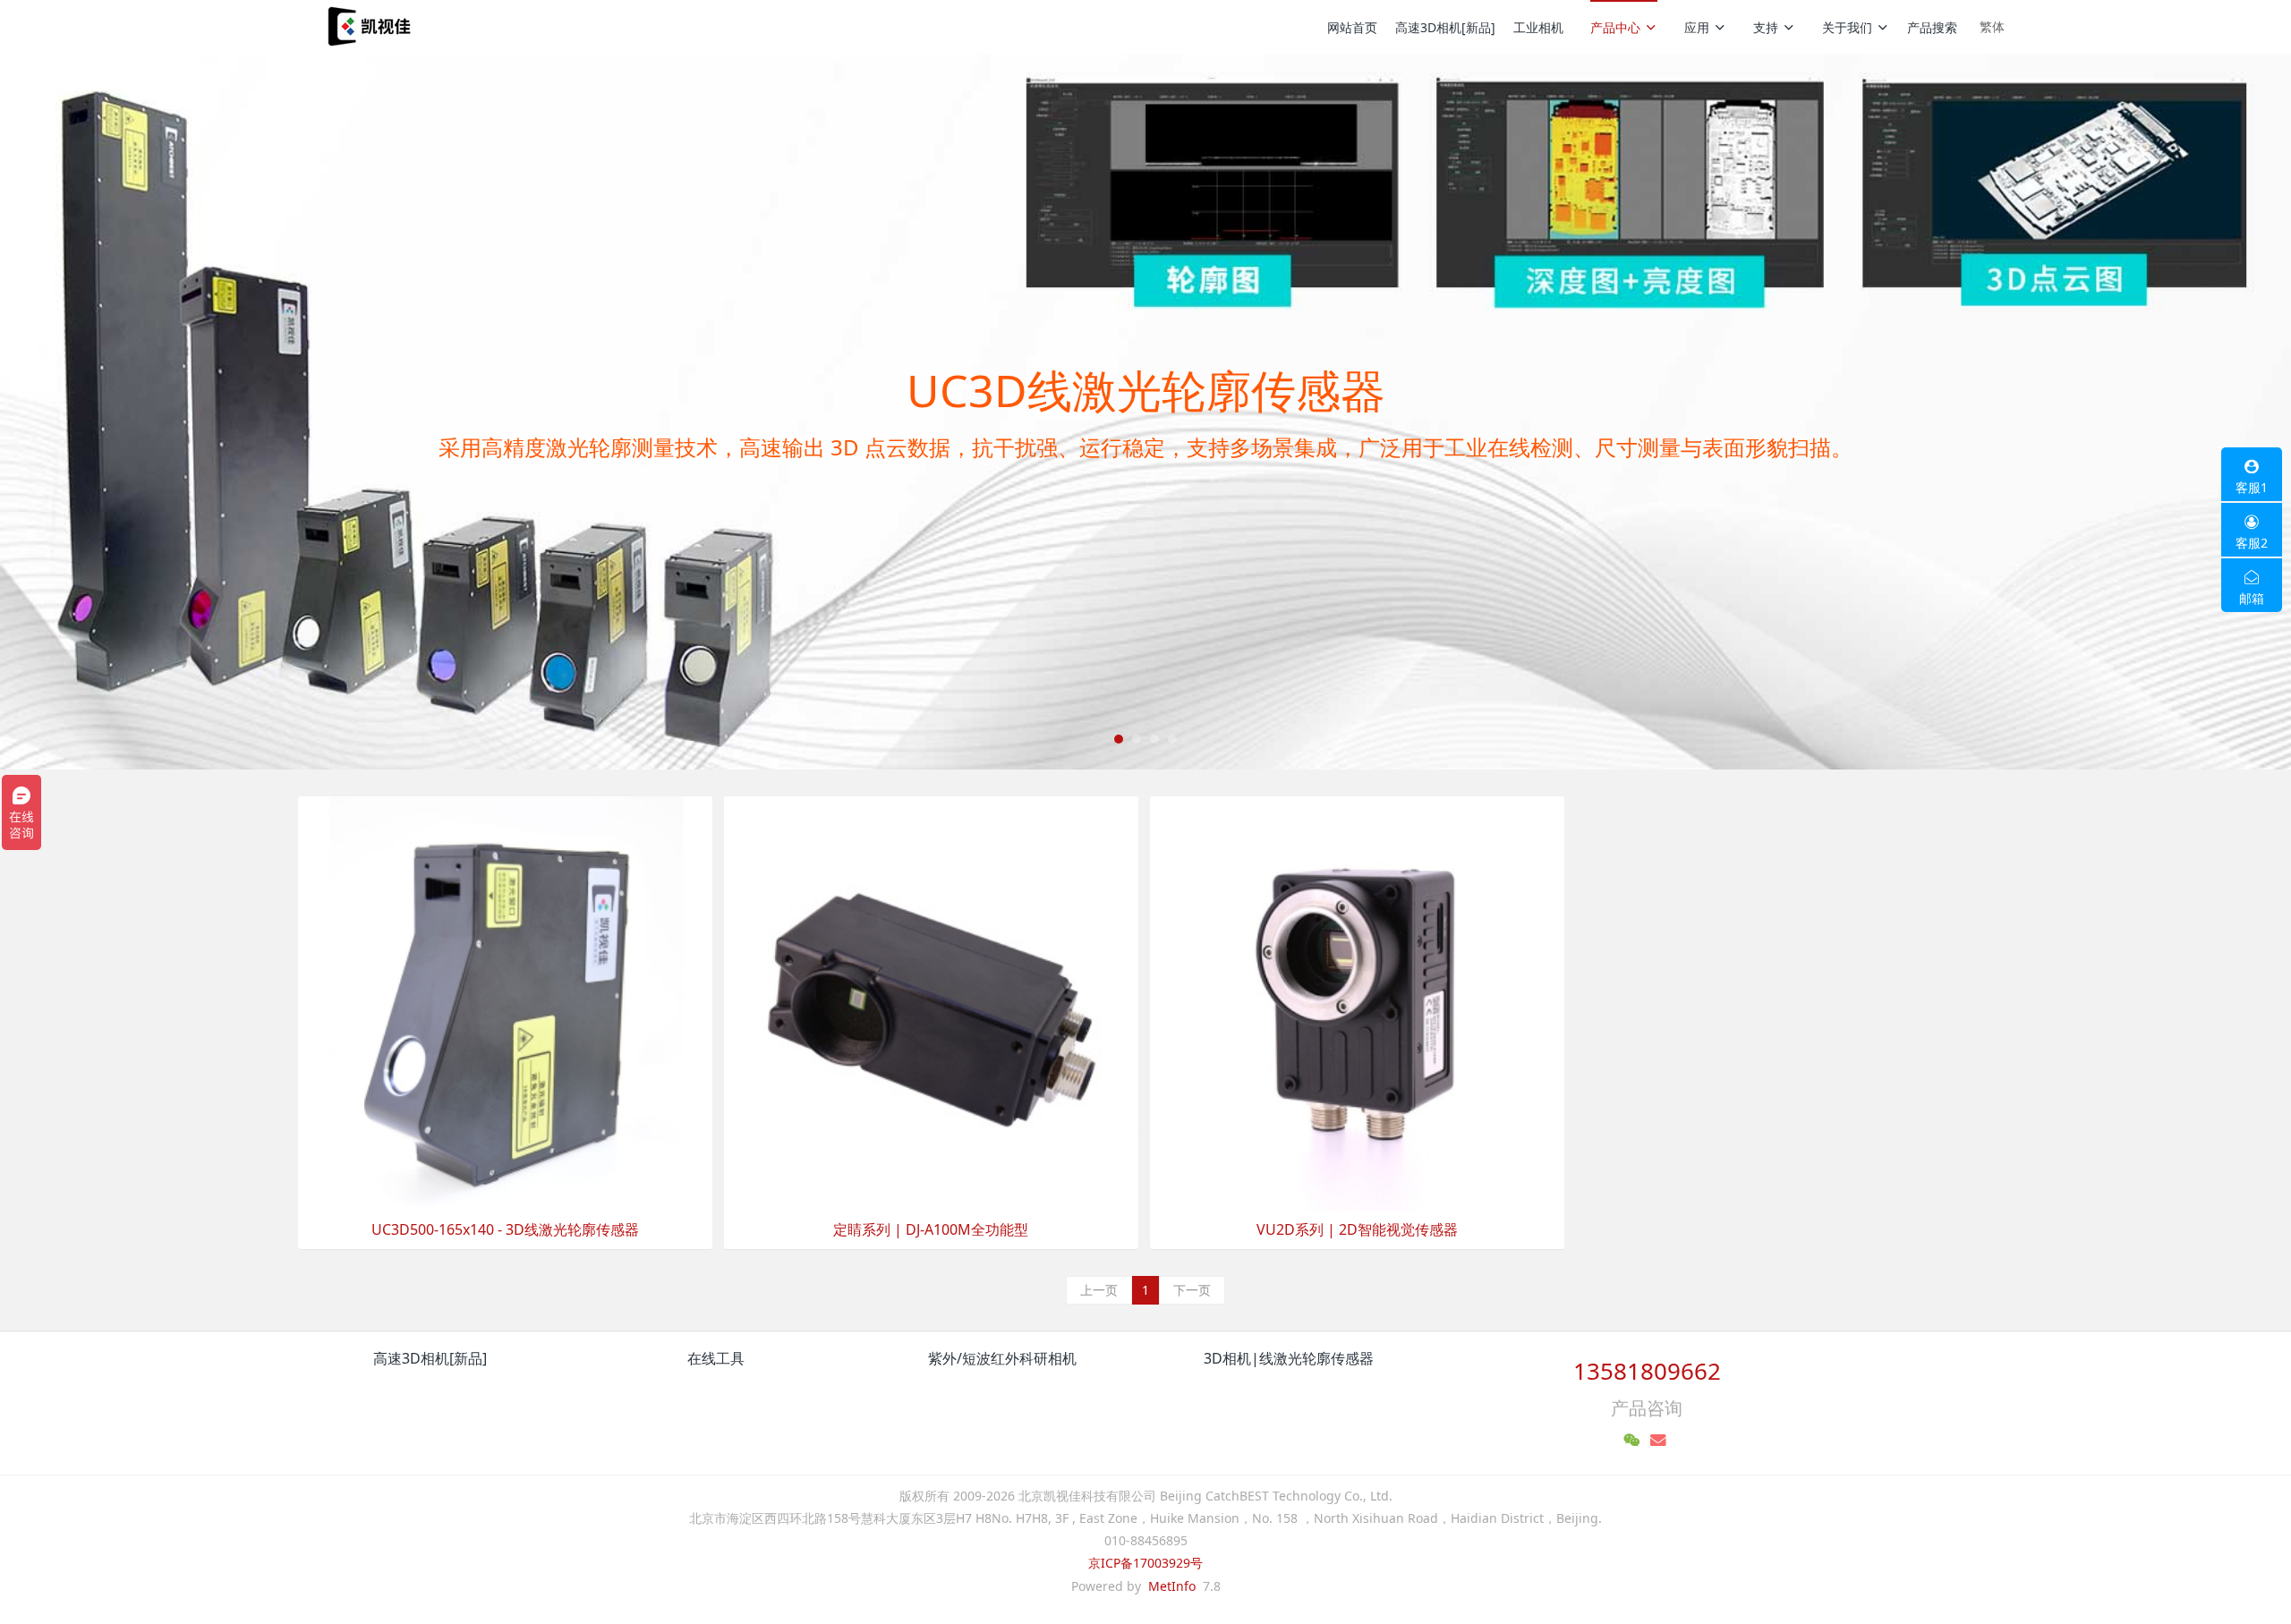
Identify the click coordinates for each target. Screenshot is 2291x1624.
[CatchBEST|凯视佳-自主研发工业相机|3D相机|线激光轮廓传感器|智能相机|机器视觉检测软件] (367, 27)
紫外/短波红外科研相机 (1002, 1358)
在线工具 (716, 1358)
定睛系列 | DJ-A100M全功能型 (931, 1230)
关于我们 (1847, 27)
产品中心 (1615, 27)
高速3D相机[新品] (1445, 27)
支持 (1766, 27)
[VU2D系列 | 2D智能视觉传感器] (1357, 1002)
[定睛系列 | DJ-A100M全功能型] (931, 1002)
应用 (1697, 27)
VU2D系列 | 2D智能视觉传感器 (1357, 1230)
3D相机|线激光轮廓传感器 (1289, 1358)
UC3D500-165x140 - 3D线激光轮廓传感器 (505, 1230)
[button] (172, 412)
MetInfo (1172, 1586)
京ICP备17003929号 (1145, 1563)
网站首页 (1352, 27)
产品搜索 (1932, 27)
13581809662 (1647, 1371)
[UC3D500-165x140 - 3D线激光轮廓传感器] (505, 1002)
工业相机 (1538, 27)
